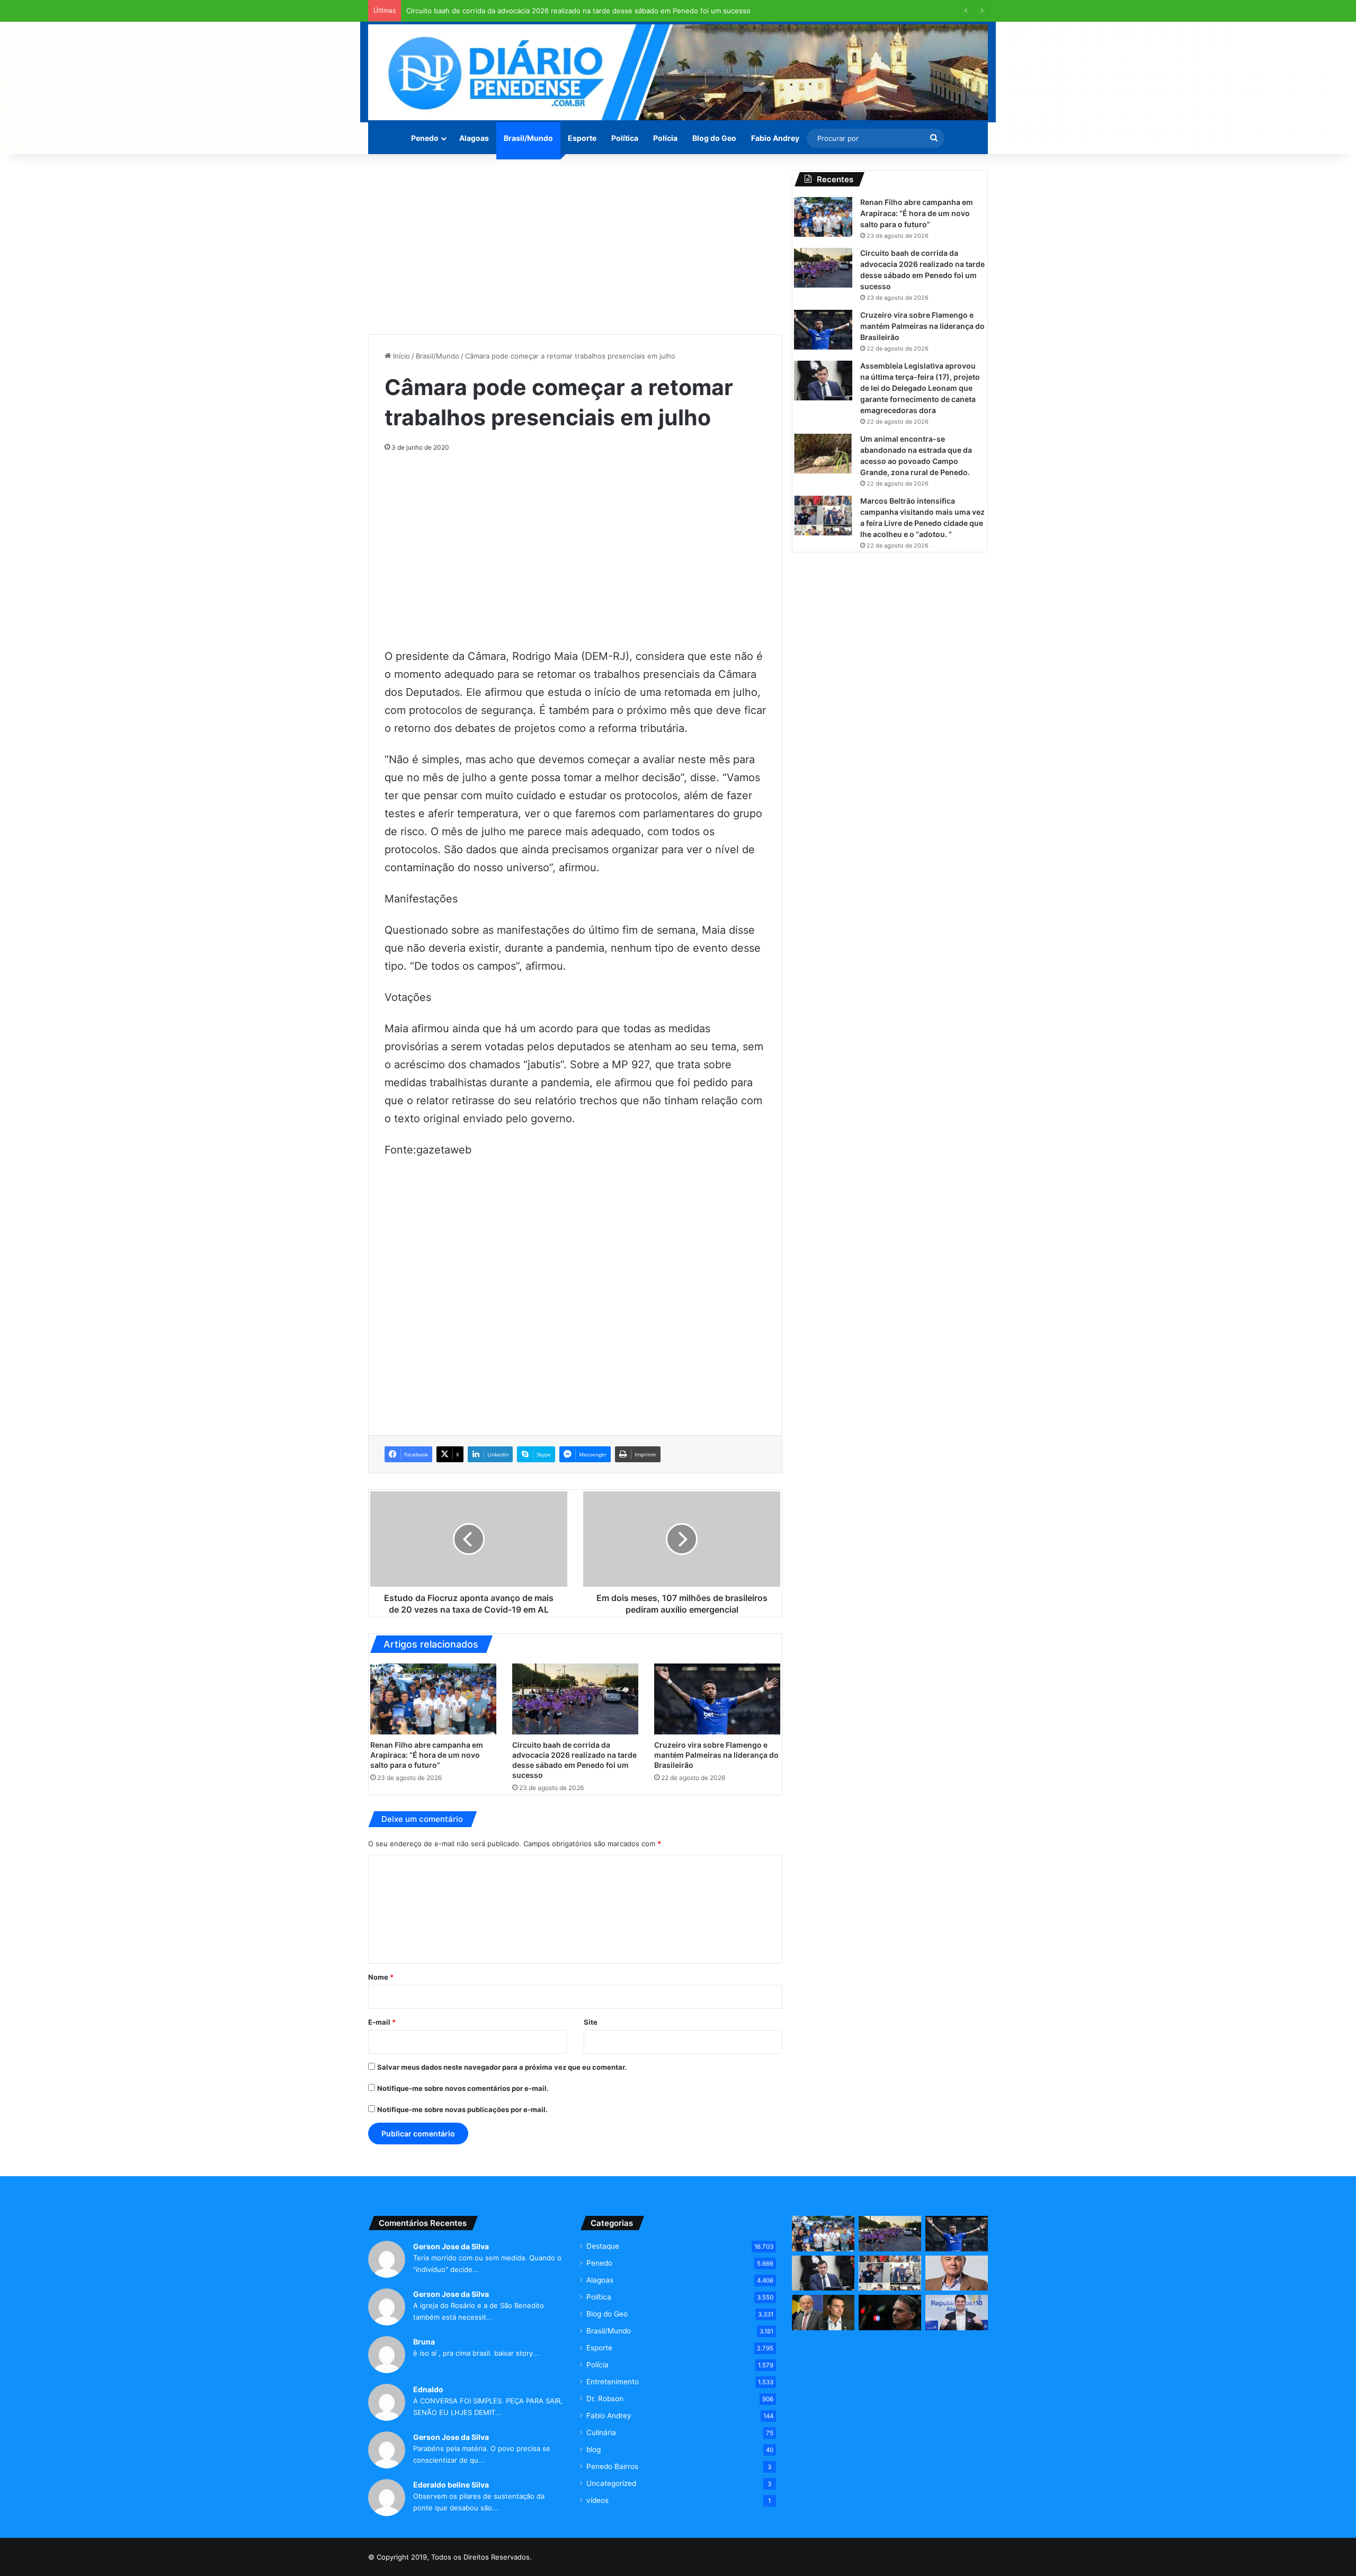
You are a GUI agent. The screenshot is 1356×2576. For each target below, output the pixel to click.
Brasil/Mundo (528, 138)
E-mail (382, 2022)
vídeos (597, 2500)
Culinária (601, 2432)
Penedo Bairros (612, 2466)
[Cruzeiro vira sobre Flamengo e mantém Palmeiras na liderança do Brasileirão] (717, 1699)
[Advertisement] (575, 244)
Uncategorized (611, 2483)
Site (591, 2022)
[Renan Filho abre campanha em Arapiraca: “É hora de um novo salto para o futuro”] (433, 1699)
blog (594, 2449)
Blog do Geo (714, 138)
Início (400, 356)
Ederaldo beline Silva (451, 2485)
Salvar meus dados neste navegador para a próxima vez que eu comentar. (502, 2067)
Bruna (424, 2342)
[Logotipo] (678, 72)
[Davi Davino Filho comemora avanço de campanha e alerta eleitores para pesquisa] (957, 2313)
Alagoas (474, 138)
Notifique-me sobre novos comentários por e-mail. (463, 2088)
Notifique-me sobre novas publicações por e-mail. (462, 2109)
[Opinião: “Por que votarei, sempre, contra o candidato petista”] (957, 2273)
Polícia (665, 138)
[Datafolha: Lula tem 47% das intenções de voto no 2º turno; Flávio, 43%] (823, 2313)
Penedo (425, 138)
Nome (381, 1977)
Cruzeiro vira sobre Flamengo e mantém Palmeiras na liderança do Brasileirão (716, 1755)
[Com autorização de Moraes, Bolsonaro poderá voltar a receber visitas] (890, 2313)
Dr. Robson (605, 2399)
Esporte (582, 138)
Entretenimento (613, 2382)
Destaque (603, 2246)
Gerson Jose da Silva (451, 2246)
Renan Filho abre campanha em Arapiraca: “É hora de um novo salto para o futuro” (427, 1755)
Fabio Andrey (775, 138)
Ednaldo (428, 2389)
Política (625, 138)
